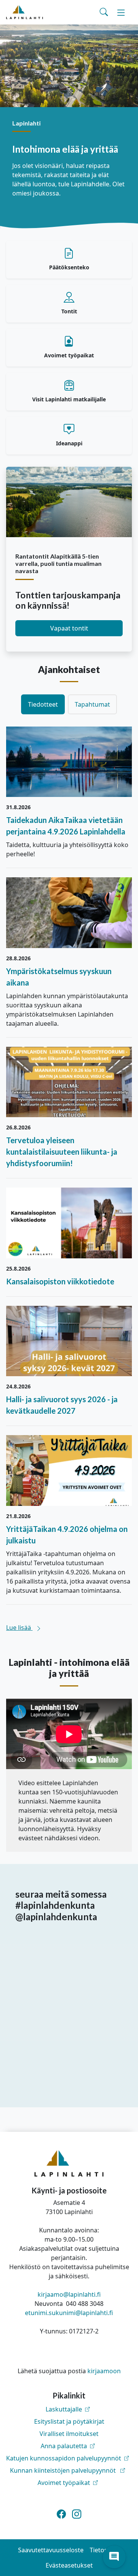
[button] (114, 2557)
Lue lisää (19, 1628)
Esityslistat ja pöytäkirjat (69, 2421)
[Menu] (121, 12)
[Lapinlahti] (25, 12)
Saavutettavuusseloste (51, 2550)
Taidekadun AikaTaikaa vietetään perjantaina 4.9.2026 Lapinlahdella (66, 826)
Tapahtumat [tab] (92, 704)
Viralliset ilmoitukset (69, 2434)
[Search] (104, 12)
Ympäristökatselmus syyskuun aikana (59, 977)
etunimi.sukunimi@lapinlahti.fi (69, 2313)
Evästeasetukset (69, 2565)
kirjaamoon (104, 2371)
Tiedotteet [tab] (43, 704)
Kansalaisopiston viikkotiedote (60, 1281)
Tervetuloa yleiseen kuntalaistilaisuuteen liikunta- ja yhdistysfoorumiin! (62, 1152)
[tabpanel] (69, 1179)
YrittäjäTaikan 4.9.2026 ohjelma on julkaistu (67, 1535)
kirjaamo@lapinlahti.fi (69, 2294)
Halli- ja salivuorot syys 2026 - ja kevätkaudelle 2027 (62, 1405)
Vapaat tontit (69, 628)
